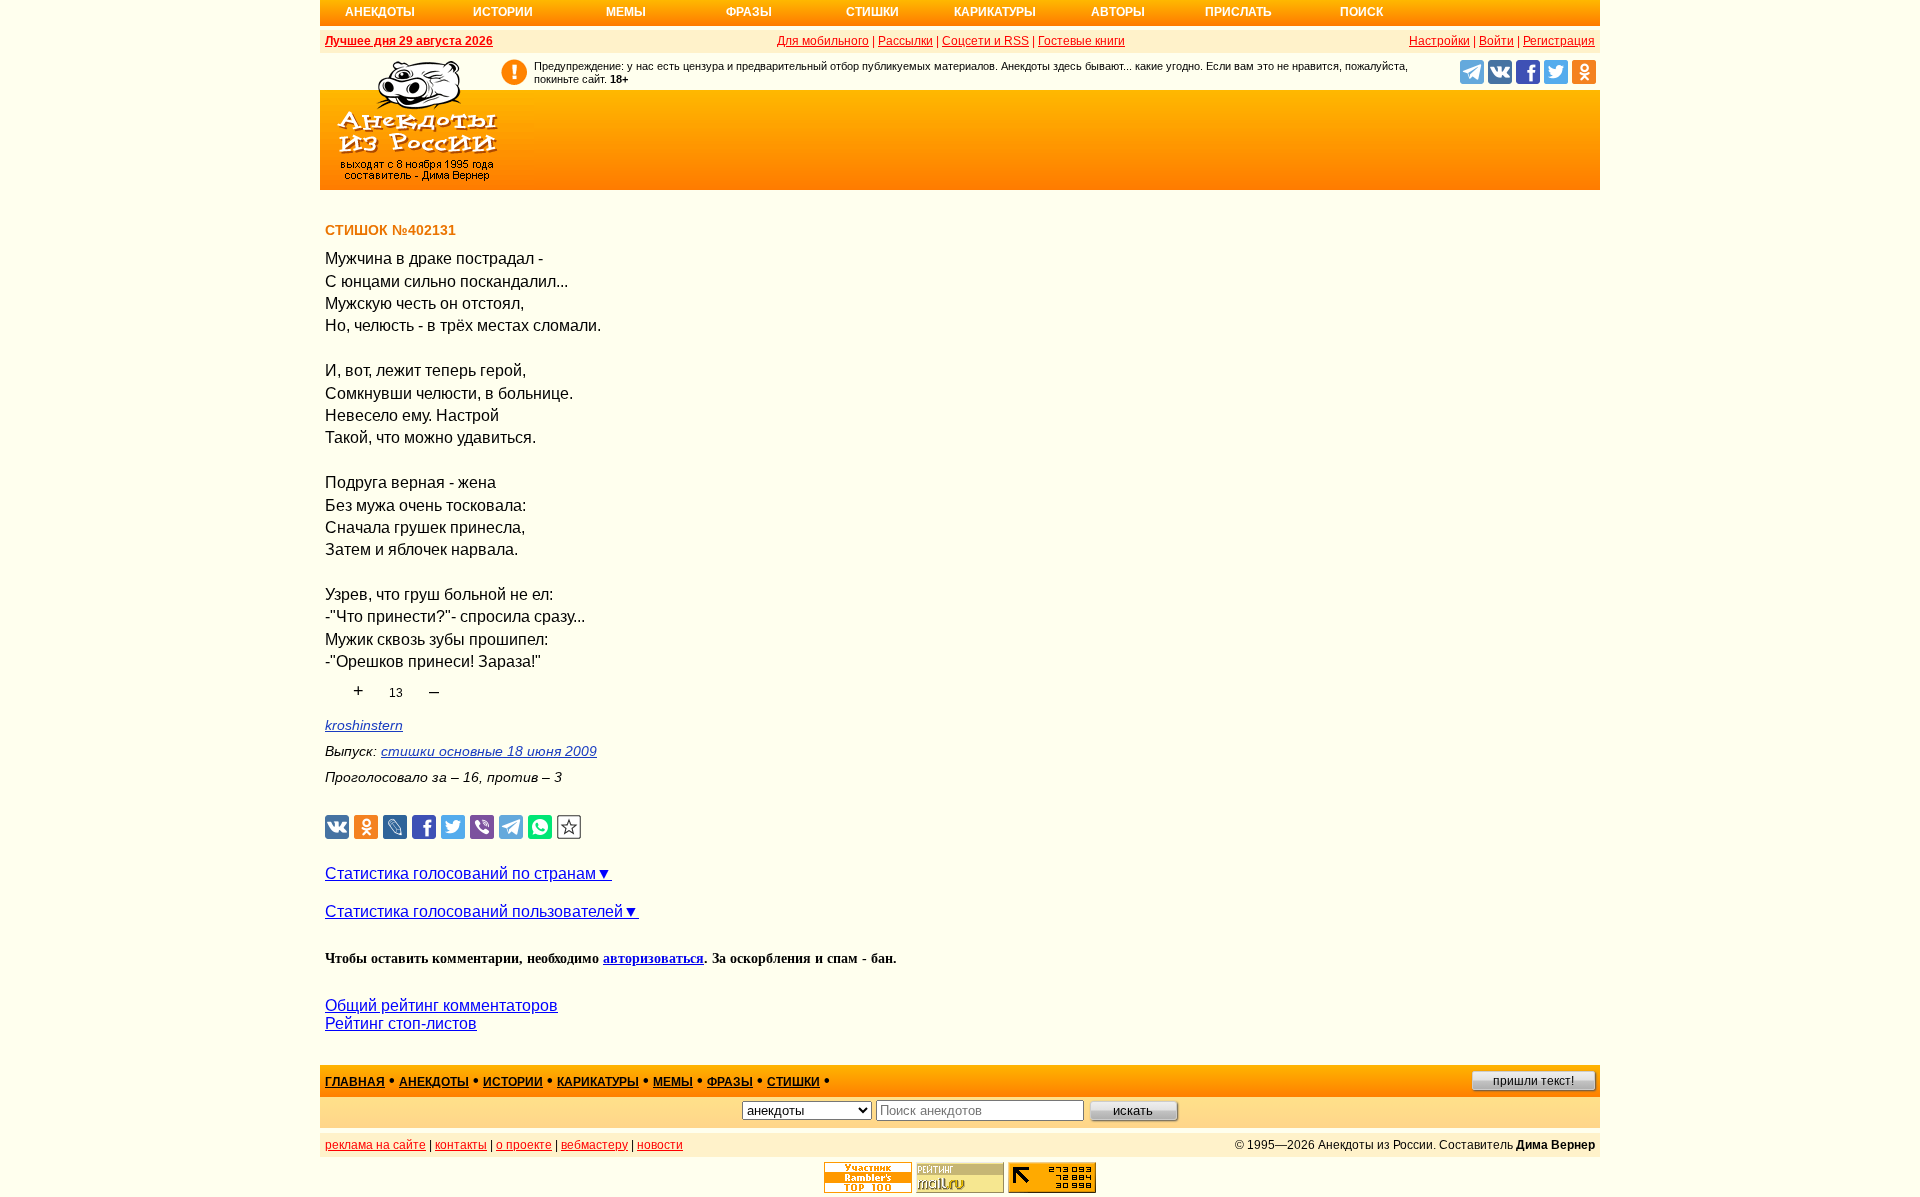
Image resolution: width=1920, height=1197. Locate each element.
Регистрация (1559, 41)
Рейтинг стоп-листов (401, 1023)
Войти (1496, 41)
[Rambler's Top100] (868, 1177)
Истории (503, 12)
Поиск (1361, 12)
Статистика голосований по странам (460, 873)
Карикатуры (995, 12)
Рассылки (905, 41)
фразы (730, 1082)
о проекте (524, 1145)
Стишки (872, 12)
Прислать (1238, 12)
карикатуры (598, 1082)
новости (660, 1145)
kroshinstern (364, 725)
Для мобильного (823, 41)
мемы (673, 1082)
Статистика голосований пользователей (474, 911)
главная (355, 1082)
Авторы (1118, 12)
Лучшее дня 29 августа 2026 (409, 41)
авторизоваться (653, 958)
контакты (461, 1145)
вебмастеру (594, 1145)
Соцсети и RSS (985, 41)
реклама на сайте (375, 1145)
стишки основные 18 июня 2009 (489, 751)
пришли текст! (1533, 1081)
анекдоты (434, 1082)
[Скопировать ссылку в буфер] (569, 827)
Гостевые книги (1081, 41)
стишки (793, 1082)
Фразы (749, 12)
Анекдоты (380, 12)
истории (513, 1082)
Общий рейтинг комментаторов (441, 1005)
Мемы (626, 12)
